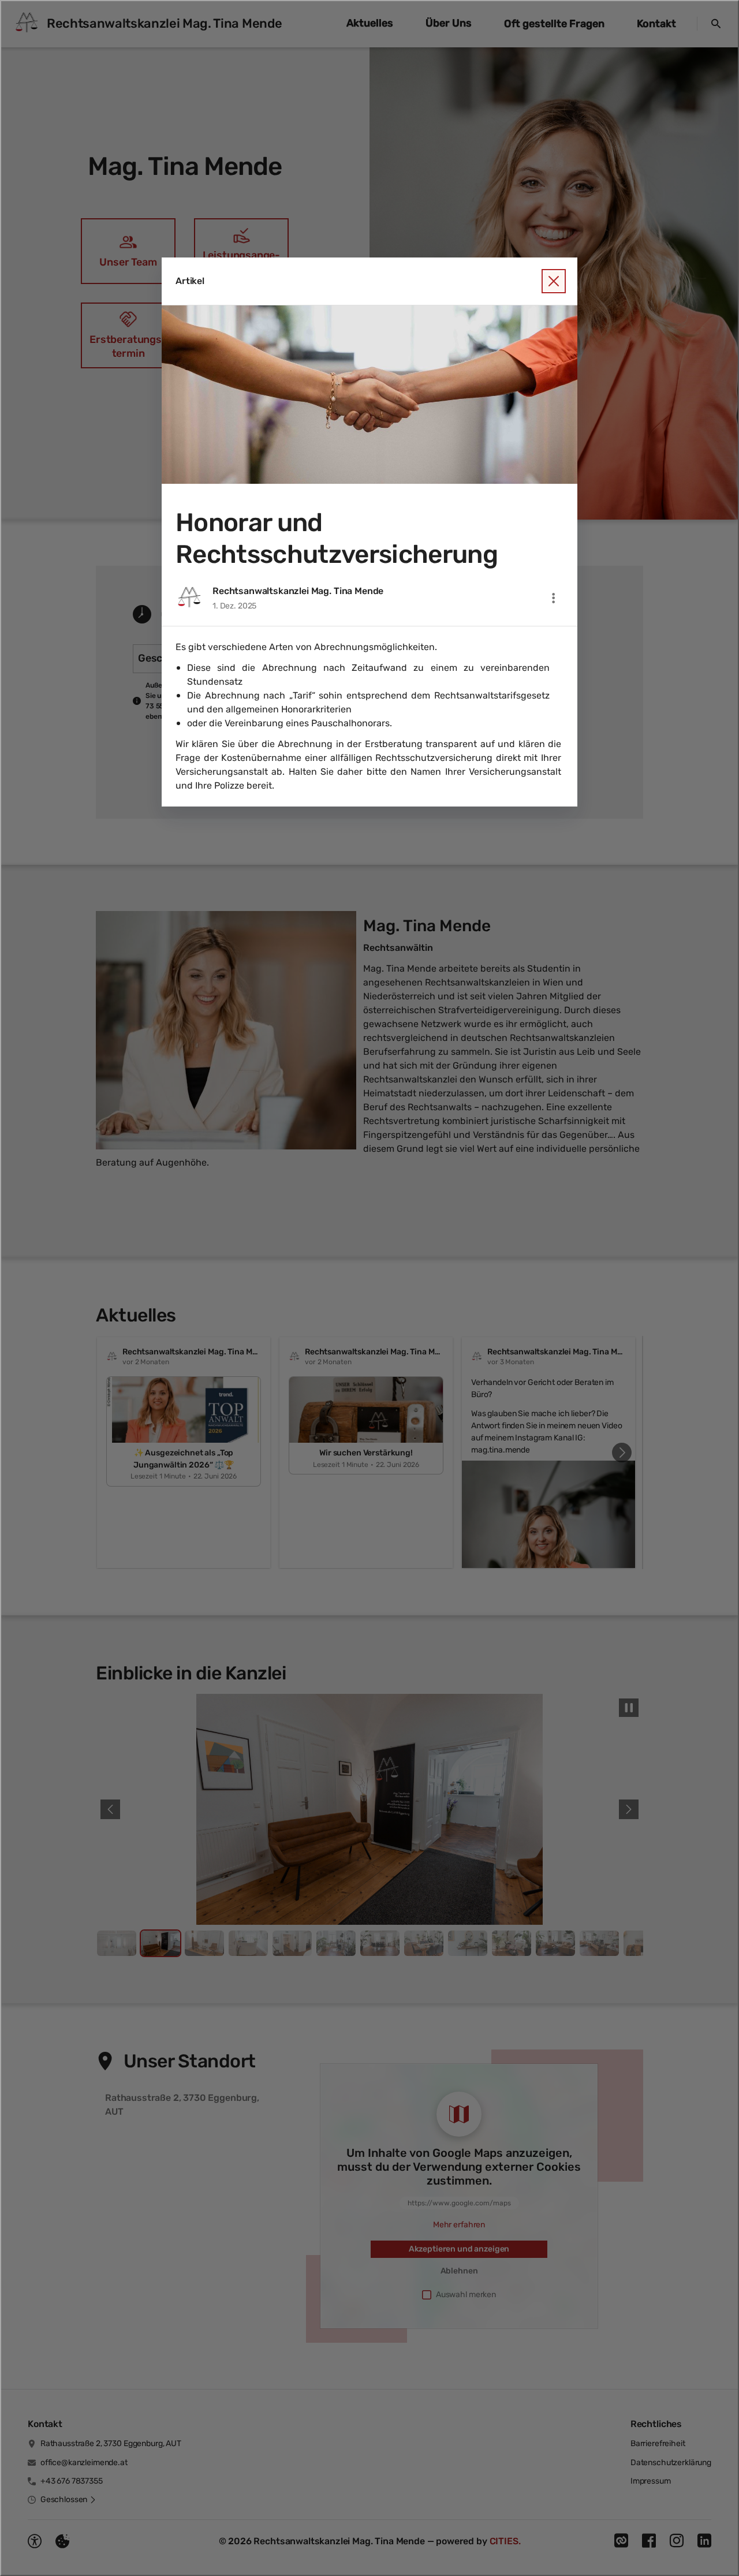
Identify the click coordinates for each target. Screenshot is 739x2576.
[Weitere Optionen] (554, 598)
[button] (369, 395)
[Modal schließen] (369, 1288)
